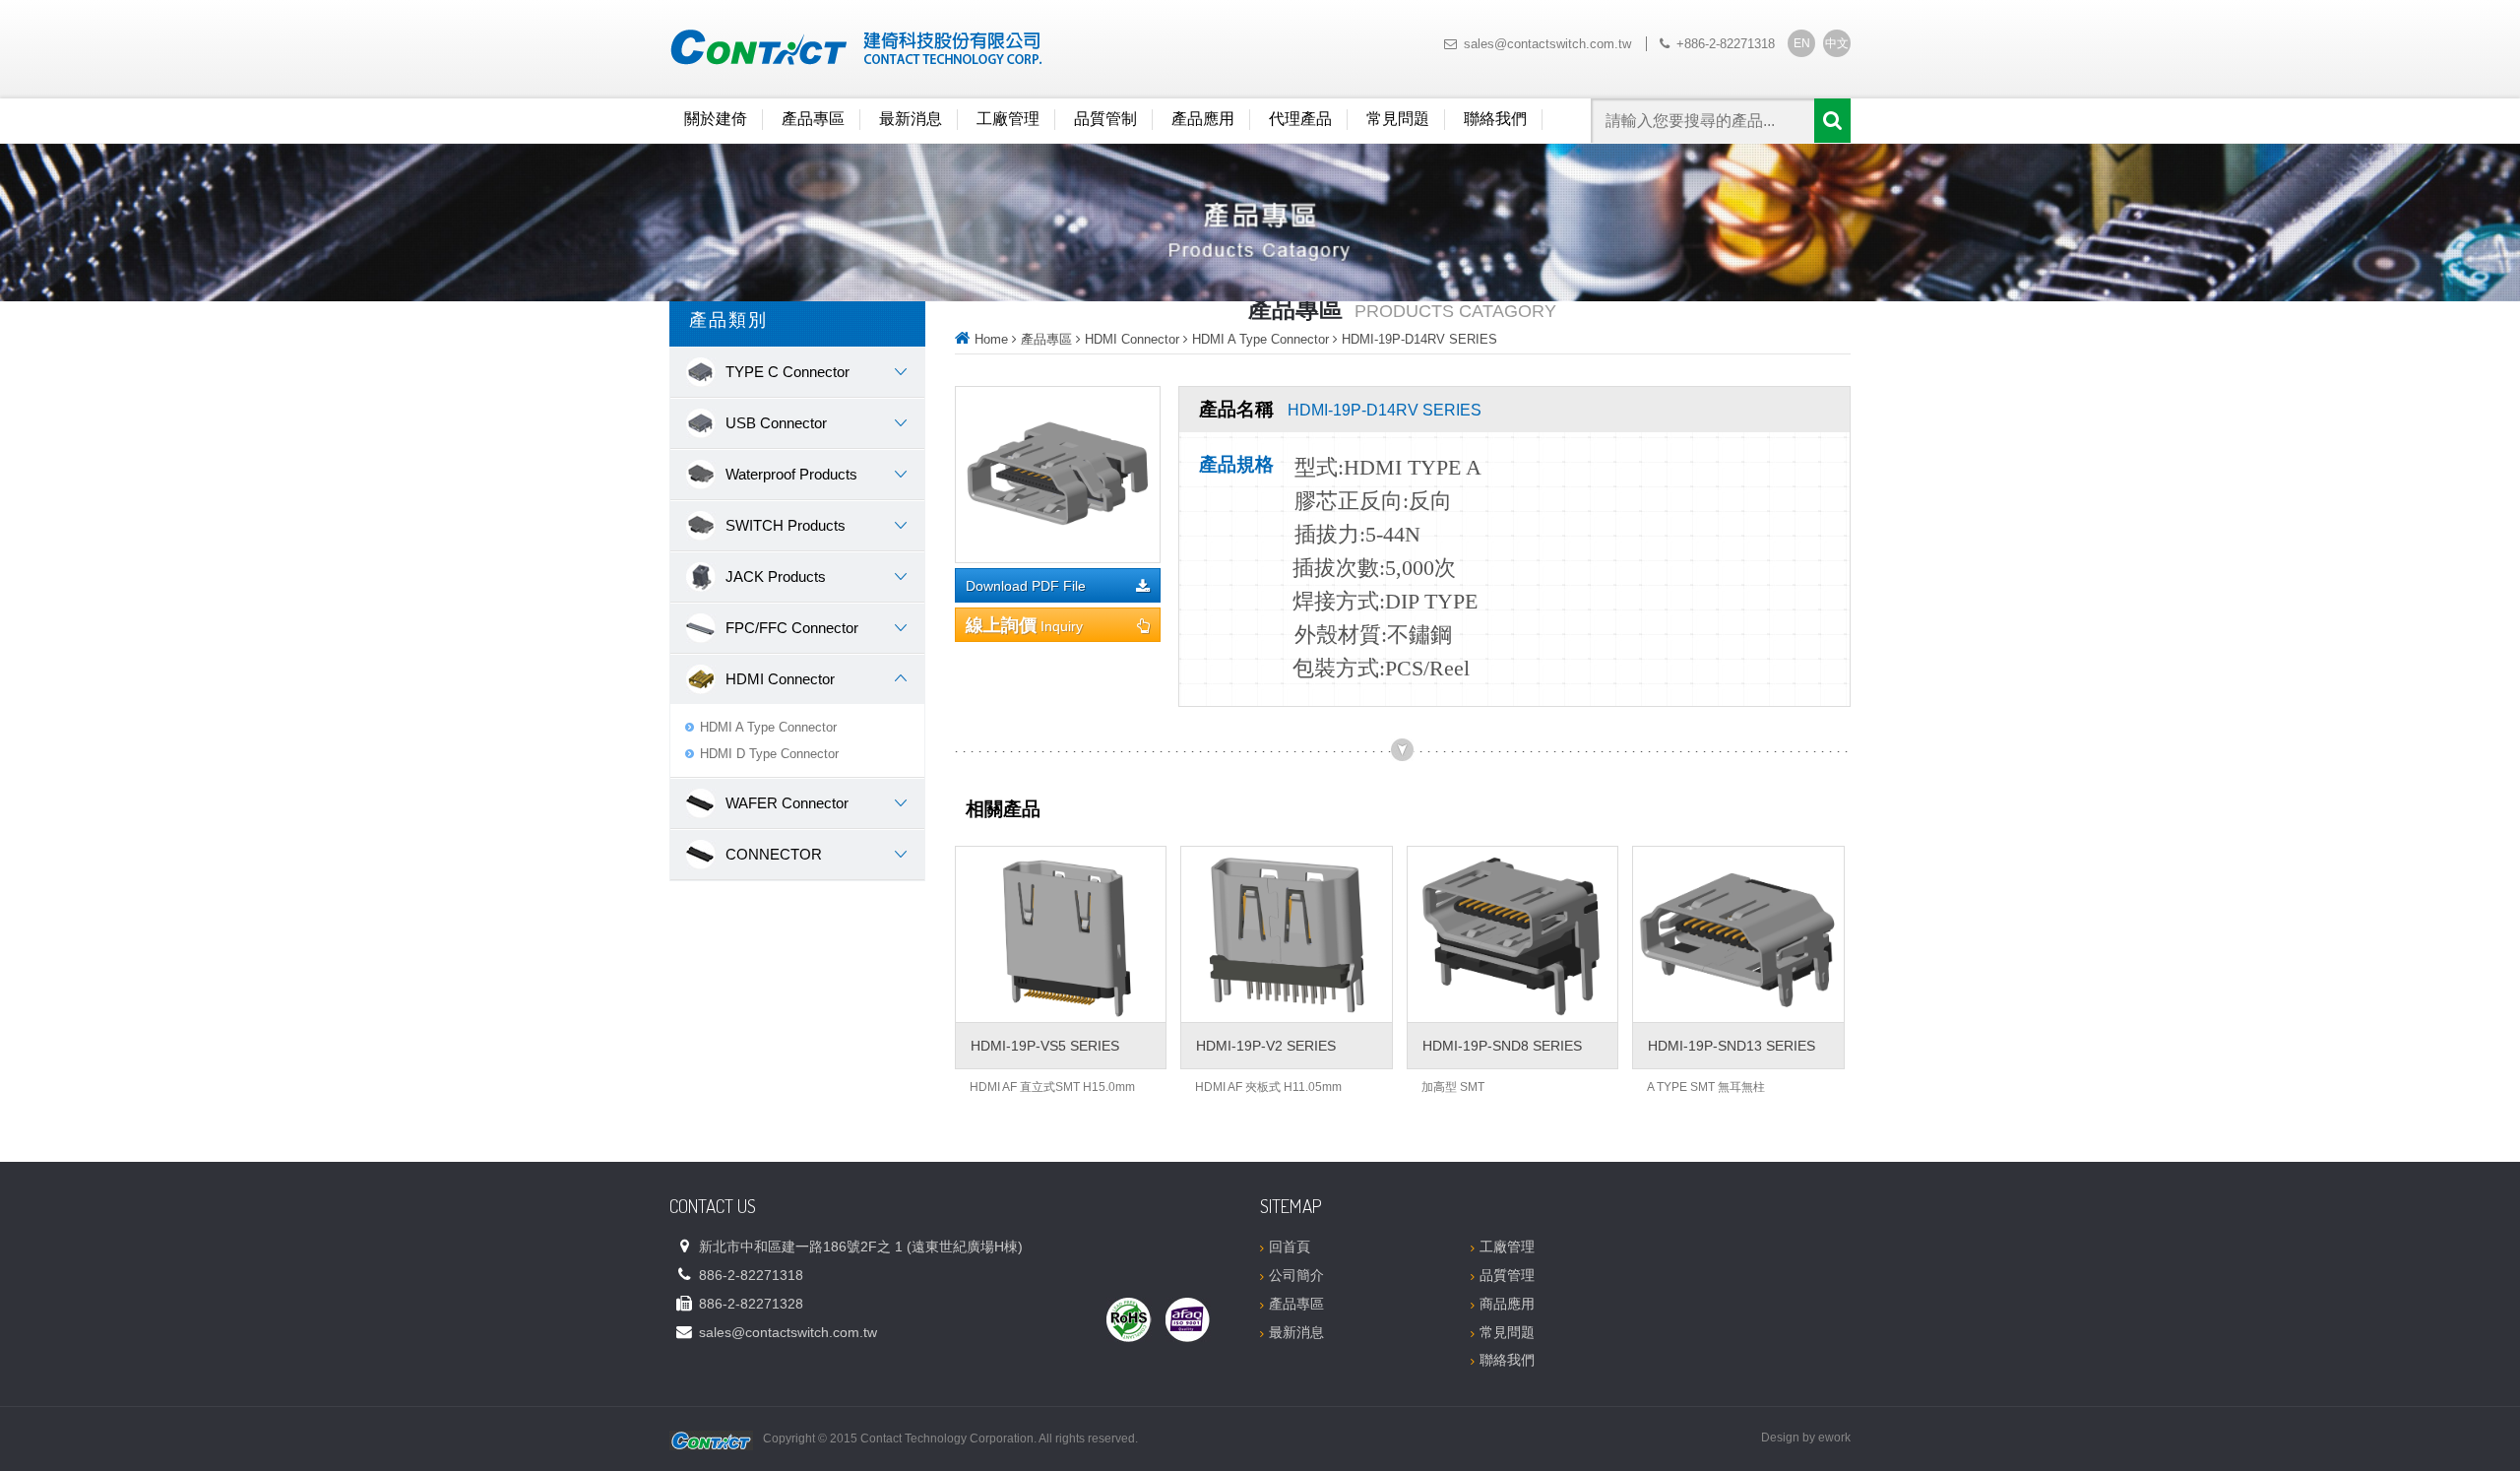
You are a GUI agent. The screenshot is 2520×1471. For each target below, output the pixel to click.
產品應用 (1203, 119)
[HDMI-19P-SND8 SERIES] (1512, 934)
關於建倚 (716, 119)
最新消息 (911, 119)
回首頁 (1290, 1247)
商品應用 (1507, 1304)
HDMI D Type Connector (769, 754)
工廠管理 (1008, 119)
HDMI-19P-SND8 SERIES (1502, 1046)
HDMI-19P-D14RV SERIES (1419, 339)
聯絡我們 (1495, 119)
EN (1802, 43)
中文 (1837, 43)
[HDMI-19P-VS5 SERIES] (1061, 934)
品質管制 (1105, 119)
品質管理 (1507, 1275)
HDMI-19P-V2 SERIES (1266, 1046)
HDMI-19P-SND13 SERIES (1732, 1046)
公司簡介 (1296, 1275)
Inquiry (1024, 625)
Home (991, 339)
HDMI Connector (1132, 339)
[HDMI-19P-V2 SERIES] (1286, 934)
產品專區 (813, 119)
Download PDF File (1026, 586)
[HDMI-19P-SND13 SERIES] (1738, 934)
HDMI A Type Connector (768, 727)
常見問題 (1398, 119)
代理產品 (1300, 119)
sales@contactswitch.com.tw (1547, 44)
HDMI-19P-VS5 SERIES (1045, 1046)
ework (1834, 1438)
